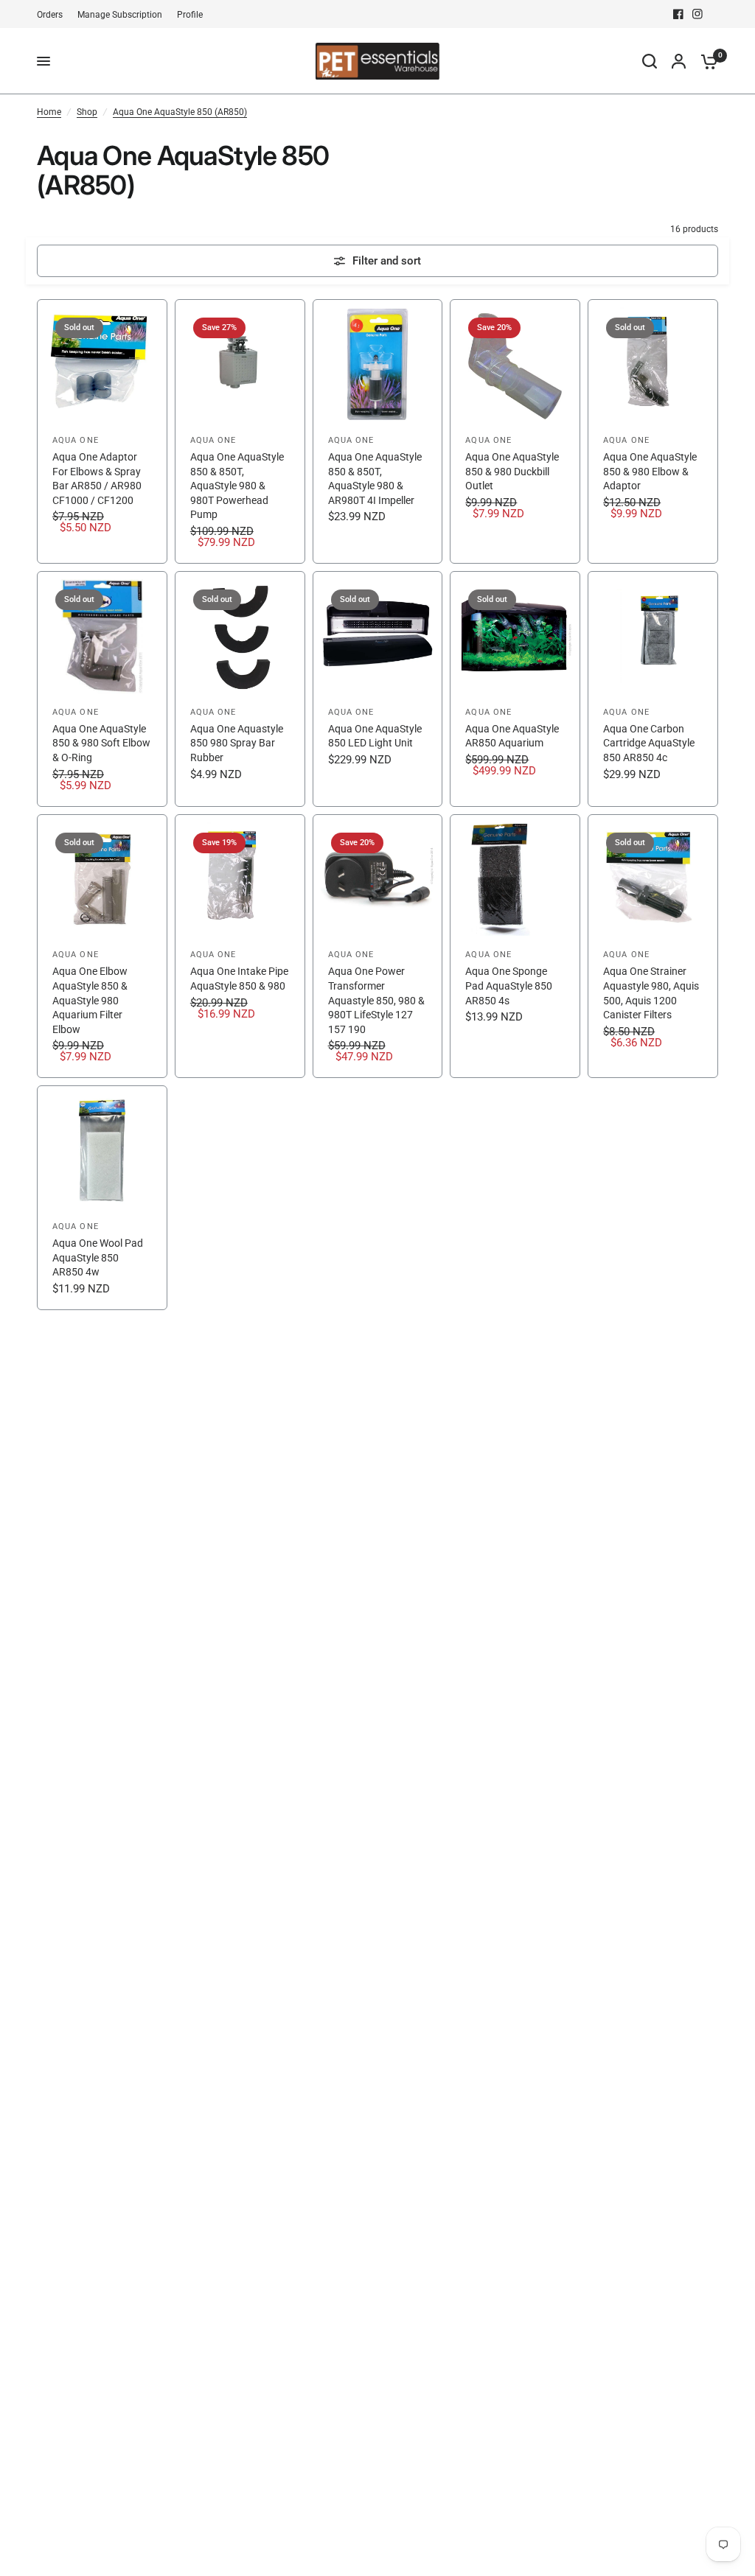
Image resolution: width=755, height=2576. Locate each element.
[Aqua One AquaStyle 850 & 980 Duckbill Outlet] (515, 431)
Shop (87, 112)
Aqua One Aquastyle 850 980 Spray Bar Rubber (237, 743)
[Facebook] (678, 14)
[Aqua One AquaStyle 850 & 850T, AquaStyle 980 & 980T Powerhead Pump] (240, 431)
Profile (190, 15)
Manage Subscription (120, 15)
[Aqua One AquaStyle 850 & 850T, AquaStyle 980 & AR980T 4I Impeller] (378, 431)
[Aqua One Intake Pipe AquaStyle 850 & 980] (240, 946)
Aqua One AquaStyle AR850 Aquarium (512, 736)
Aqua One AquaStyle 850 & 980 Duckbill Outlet (512, 471)
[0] (706, 61)
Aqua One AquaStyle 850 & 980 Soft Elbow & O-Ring (101, 743)
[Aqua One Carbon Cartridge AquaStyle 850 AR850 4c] (653, 689)
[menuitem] (53, 15)
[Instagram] (697, 14)
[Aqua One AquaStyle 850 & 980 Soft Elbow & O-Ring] (102, 689)
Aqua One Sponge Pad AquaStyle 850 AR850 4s (509, 986)
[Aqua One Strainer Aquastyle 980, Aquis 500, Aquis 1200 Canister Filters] (653, 946)
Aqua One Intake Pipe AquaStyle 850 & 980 (239, 979)
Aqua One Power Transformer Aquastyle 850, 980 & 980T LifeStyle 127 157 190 (376, 1000)
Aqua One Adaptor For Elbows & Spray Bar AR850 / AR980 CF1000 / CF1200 (97, 479)
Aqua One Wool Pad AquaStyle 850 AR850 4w (98, 1257)
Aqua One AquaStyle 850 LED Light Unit (375, 736)
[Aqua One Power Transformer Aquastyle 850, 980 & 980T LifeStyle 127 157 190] (378, 946)
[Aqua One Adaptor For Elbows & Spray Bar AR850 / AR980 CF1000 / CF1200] (102, 431)
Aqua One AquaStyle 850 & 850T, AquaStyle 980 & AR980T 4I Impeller (375, 479)
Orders (50, 15)
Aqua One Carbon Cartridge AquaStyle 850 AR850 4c (649, 743)
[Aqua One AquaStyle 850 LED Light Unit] (378, 689)
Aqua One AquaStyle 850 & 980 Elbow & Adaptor (650, 471)
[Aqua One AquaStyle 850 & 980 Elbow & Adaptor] (653, 431)
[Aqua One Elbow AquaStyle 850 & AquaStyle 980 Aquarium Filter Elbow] (102, 946)
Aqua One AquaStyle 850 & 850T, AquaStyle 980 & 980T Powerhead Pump (237, 486)
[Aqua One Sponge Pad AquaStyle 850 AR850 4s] (515, 946)
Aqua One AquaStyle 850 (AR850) (180, 112)
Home (49, 112)
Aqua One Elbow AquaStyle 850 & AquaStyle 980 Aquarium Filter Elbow (90, 1000)
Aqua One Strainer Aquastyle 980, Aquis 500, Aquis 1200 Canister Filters (651, 993)
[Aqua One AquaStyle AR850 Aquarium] (515, 689)
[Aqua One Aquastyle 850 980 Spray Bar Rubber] (240, 689)
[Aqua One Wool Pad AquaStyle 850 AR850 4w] (102, 1198)
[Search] (650, 61)
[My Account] (679, 61)
